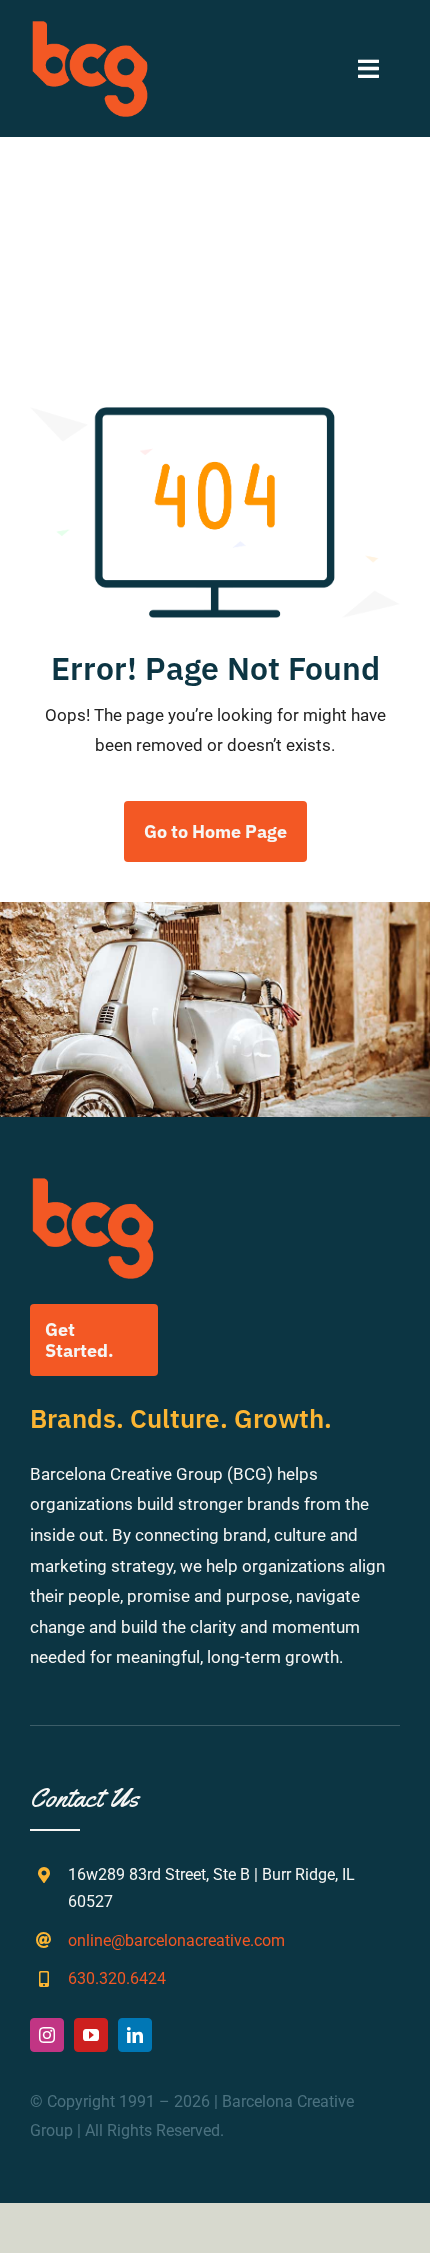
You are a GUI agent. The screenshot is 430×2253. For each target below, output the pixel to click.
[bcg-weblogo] (90, 28)
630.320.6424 (117, 1978)
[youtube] (91, 2035)
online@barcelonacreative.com (176, 1940)
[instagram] (47, 2035)
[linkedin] (135, 2035)
